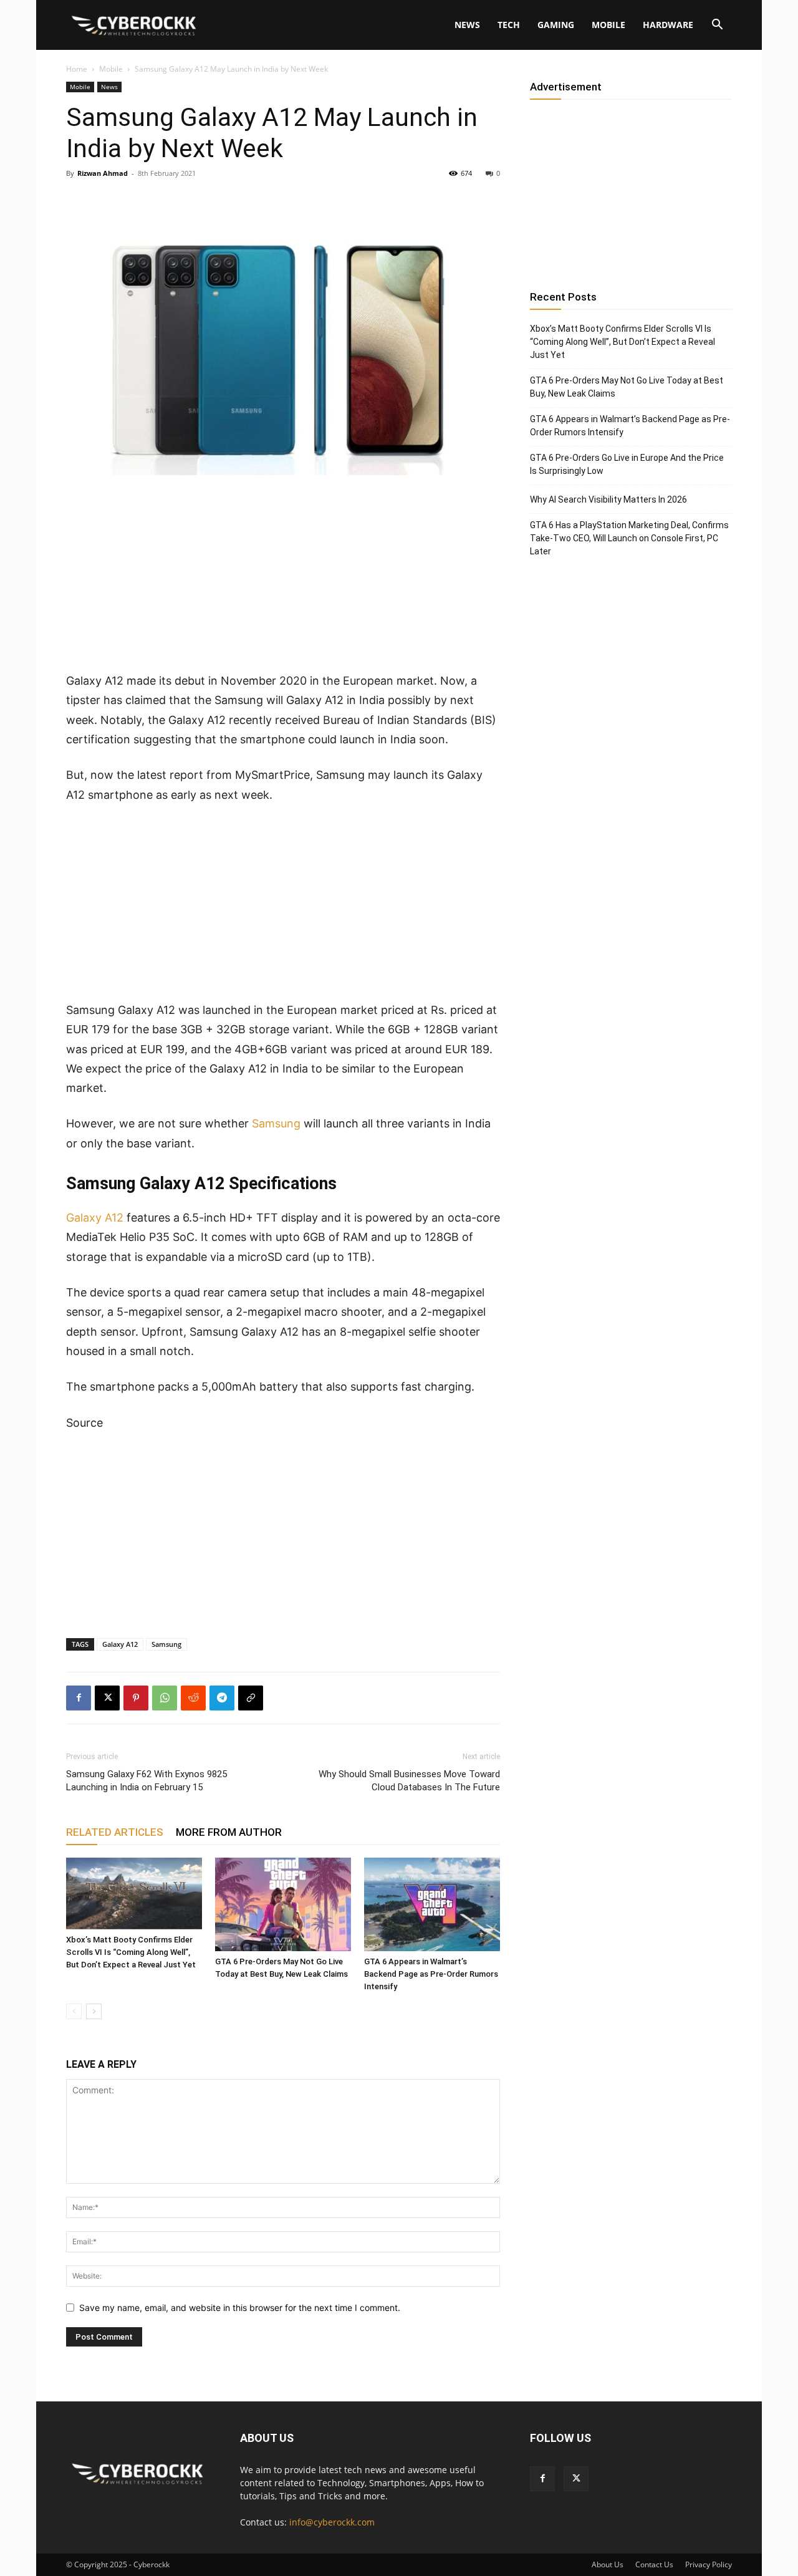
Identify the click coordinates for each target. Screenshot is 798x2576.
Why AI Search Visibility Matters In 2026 (608, 499)
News (467, 25)
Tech (509, 25)
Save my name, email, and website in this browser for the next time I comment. (240, 2308)
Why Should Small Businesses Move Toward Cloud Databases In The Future (409, 1781)
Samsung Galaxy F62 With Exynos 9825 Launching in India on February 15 (147, 1781)
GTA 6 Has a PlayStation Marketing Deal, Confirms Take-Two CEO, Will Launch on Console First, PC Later (629, 538)
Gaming (556, 25)
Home (77, 69)
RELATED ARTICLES (115, 1832)
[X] (107, 1698)
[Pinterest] (136, 1698)
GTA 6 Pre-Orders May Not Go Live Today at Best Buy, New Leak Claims (627, 387)
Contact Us (654, 2564)
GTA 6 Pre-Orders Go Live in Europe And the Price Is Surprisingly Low (627, 464)
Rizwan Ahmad (103, 173)
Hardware (668, 25)
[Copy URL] (251, 1698)
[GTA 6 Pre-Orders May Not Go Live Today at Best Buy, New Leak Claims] (283, 1904)
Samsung (276, 1123)
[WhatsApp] (165, 1698)
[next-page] (94, 2011)
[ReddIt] (193, 1698)
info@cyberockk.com (332, 2522)
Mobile (608, 25)
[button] (717, 26)
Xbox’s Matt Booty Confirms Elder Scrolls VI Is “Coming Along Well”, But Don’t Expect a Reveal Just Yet (131, 1952)
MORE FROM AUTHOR (229, 1832)
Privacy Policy (709, 2564)
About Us (608, 2564)
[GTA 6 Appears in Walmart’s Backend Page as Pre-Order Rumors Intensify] (432, 1904)
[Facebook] (79, 1698)
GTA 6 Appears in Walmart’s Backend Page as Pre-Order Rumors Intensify (431, 1974)
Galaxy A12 (95, 1218)
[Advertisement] (283, 579)
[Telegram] (222, 1698)
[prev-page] (74, 2011)
